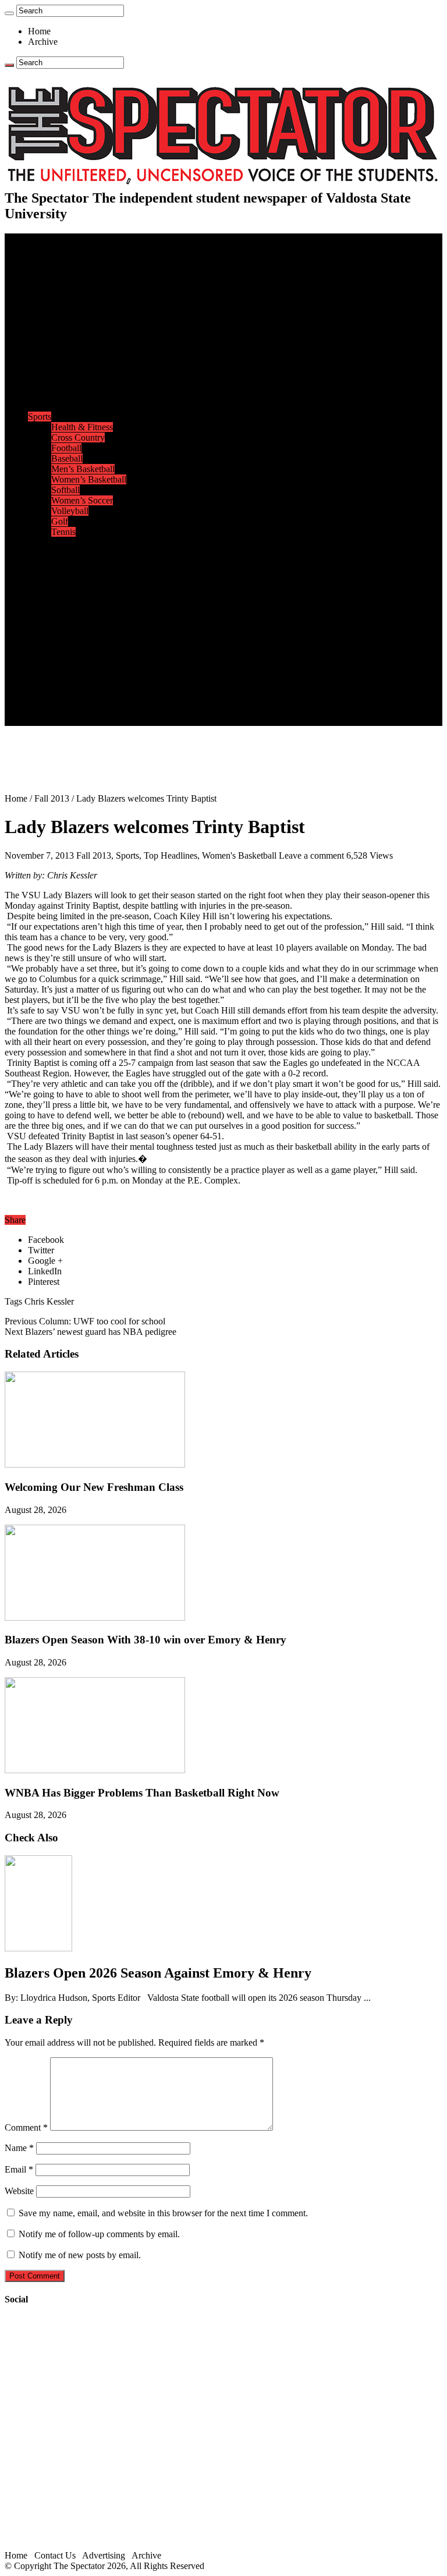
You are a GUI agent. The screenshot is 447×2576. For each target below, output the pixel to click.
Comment (26, 2127)
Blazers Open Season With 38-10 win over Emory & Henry (146, 1640)
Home (39, 31)
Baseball (67, 458)
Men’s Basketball (83, 469)
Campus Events (80, 364)
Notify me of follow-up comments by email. (99, 2234)
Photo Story (73, 637)
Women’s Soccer (82, 500)
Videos (64, 595)
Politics (65, 280)
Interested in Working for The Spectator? (126, 710)
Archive (43, 42)
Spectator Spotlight (86, 406)
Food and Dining (83, 385)
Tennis (63, 532)
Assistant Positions (86, 699)
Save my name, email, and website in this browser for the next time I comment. (163, 2213)
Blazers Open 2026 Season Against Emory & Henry (158, 1973)
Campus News (78, 375)
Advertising (104, 2555)
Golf (60, 521)
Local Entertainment (88, 584)
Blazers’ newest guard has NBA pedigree (91, 1332)
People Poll (72, 322)
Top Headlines (171, 855)
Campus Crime (79, 270)
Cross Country (78, 437)
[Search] (9, 13)
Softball (65, 490)
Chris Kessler (49, 1301)
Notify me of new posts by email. (80, 2255)
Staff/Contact (52, 668)
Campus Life (52, 354)
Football (66, 448)
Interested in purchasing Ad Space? (116, 720)
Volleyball (70, 511)
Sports (40, 417)
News (39, 259)
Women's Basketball (239, 855)
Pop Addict (72, 574)
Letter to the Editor (86, 343)
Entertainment (54, 542)
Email (19, 2169)
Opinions (45, 301)
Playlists (66, 605)
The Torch (47, 647)
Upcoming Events (61, 658)
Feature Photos (79, 626)
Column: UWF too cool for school (85, 1321)
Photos (40, 616)
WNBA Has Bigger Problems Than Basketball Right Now (142, 1793)
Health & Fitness (82, 427)
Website (19, 2191)
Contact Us (72, 678)
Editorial (67, 312)
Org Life (67, 396)
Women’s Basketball (89, 479)
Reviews (67, 563)
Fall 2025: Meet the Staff (97, 689)
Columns (68, 333)
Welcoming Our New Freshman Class (94, 1487)
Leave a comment (311, 855)
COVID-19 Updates (89, 291)
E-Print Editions (57, 249)
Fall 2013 (52, 798)
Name (19, 2148)
